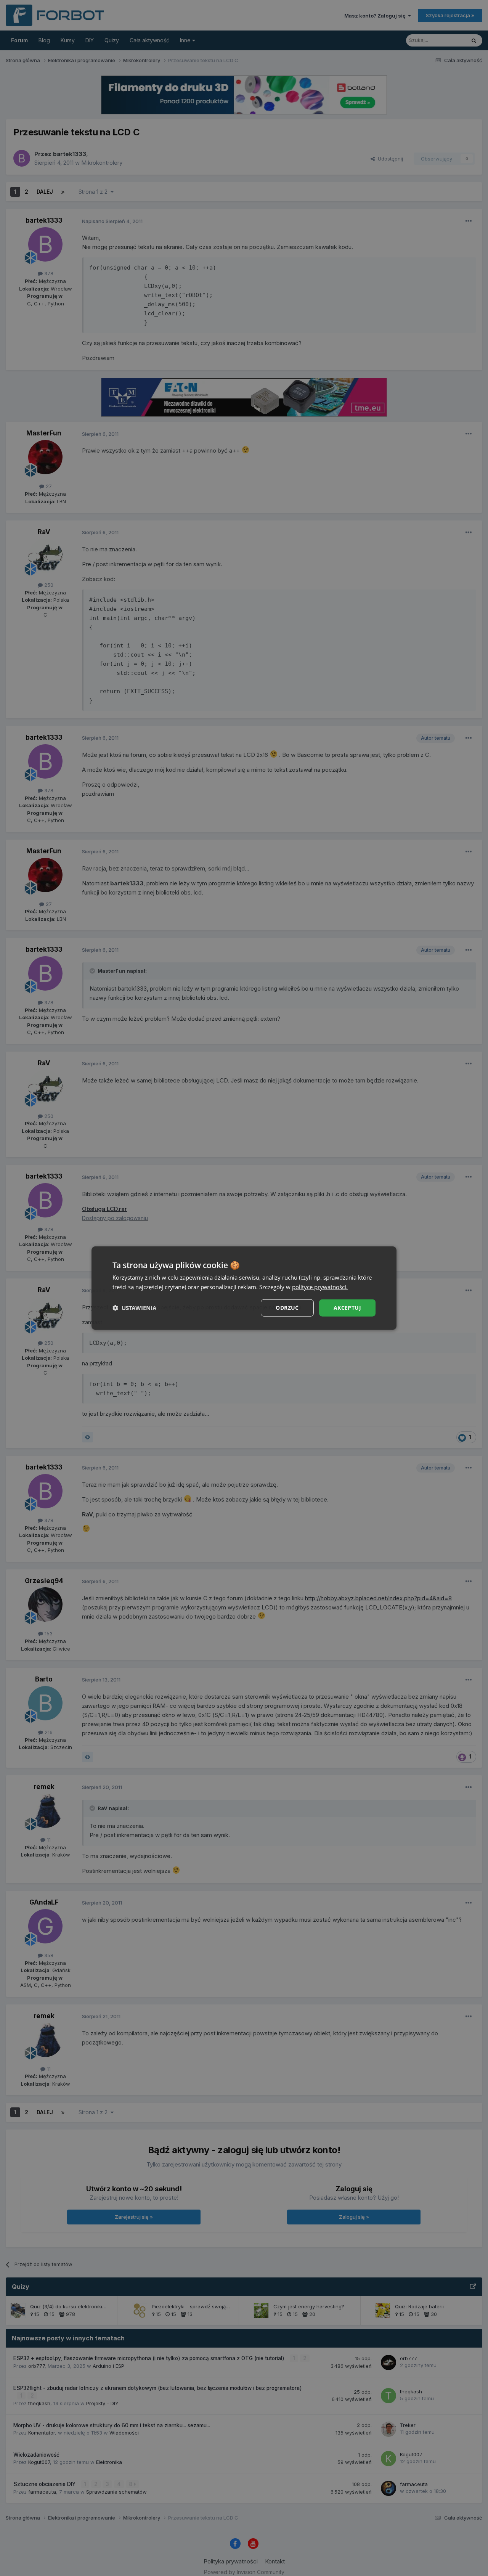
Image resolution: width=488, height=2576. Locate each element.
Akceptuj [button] (347, 1308)
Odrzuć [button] (287, 1308)
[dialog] (244, 1288)
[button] (134, 1308)
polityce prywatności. (320, 1287)
